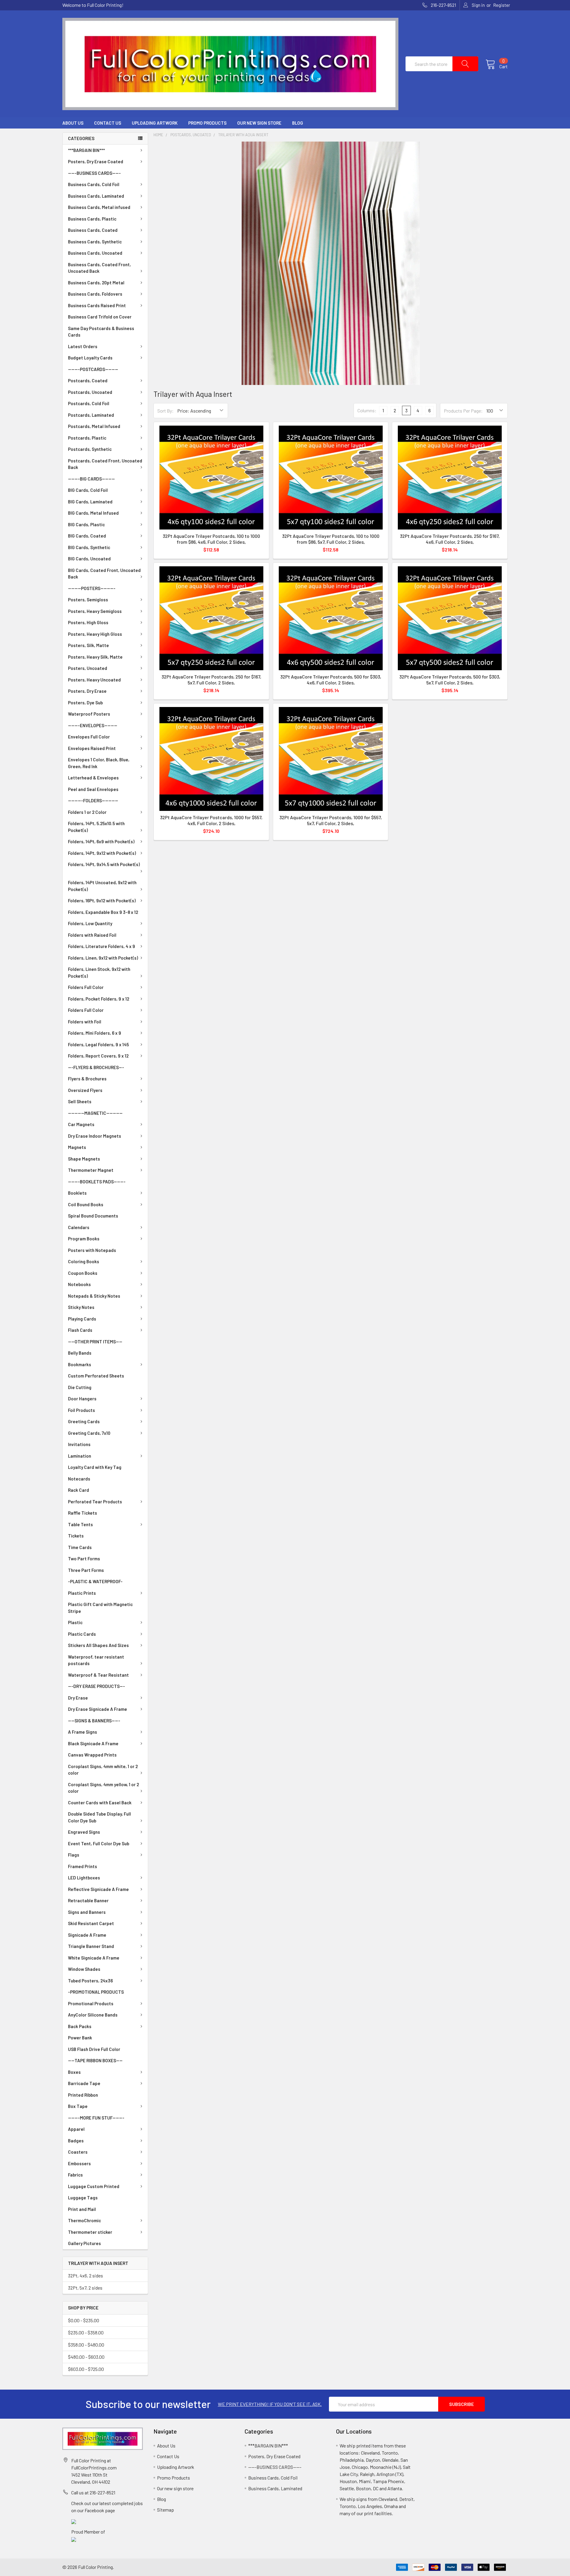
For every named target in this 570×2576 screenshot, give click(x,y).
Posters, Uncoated (88, 668)
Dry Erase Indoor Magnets (95, 1136)
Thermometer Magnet (91, 1170)
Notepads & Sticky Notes (94, 1296)
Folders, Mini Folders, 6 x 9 (95, 1033)
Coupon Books (83, 1273)
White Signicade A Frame (94, 1958)
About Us (73, 123)
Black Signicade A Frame (93, 1743)
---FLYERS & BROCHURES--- (96, 1067)
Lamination (80, 1456)
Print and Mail (82, 2209)
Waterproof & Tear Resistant (98, 1675)
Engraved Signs (84, 1832)
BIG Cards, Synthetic (89, 547)
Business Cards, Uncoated (95, 253)
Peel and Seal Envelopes (93, 789)
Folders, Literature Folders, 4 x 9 (102, 946)
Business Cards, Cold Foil (94, 184)
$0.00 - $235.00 (84, 2320)
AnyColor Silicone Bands (93, 2015)
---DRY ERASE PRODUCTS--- (96, 1686)
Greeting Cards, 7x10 (89, 1433)
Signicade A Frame (87, 1935)
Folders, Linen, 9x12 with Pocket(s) (103, 958)
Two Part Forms (84, 1559)
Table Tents (80, 1524)
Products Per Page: (463, 411)
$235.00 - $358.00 (86, 2332)
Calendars (79, 1227)
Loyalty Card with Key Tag (95, 1467)
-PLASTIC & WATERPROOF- (95, 1581)
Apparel (76, 2129)
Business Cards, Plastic (92, 219)
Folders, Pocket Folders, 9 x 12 (99, 999)
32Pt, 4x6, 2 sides (85, 2275)
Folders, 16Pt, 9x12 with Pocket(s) (102, 901)
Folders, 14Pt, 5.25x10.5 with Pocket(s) (96, 827)
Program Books (84, 1239)
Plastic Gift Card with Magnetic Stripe (100, 1608)
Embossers (79, 2163)
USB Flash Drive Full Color (94, 2049)
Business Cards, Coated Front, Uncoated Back (99, 268)
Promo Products (207, 123)
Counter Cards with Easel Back (100, 1803)
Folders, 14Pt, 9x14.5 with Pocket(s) (104, 864)
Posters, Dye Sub (85, 703)
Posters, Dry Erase (87, 691)
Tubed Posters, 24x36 (90, 1981)
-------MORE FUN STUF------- (96, 2118)
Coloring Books (84, 1261)
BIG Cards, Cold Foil (88, 490)
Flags (74, 1855)
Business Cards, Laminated (96, 196)
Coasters (78, 2152)
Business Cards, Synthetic (95, 242)
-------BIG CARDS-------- (91, 479)
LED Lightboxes (84, 1878)
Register (502, 5)
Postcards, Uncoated (90, 392)
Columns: (367, 410)
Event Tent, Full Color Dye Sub (99, 1843)
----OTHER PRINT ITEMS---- (95, 1342)
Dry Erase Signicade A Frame (98, 1709)
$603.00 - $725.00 (86, 2369)
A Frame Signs (83, 1732)
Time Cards (80, 1547)
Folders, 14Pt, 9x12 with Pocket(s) (102, 853)
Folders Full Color (86, 987)
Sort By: (166, 411)
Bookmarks (80, 1364)
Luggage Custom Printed (94, 2186)
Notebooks (79, 1284)
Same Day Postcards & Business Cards (101, 332)
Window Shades (84, 1969)
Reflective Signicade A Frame (98, 1889)
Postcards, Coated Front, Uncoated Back (105, 464)
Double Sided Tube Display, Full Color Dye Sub (99, 1817)
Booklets (77, 1193)
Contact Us (108, 123)
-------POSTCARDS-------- (93, 369)
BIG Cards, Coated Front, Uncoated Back (104, 574)
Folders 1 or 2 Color (87, 812)
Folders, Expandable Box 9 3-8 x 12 (103, 912)
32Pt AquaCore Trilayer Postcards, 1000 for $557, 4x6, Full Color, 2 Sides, (211, 820)
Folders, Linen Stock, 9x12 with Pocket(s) (99, 972)
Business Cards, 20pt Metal (96, 283)
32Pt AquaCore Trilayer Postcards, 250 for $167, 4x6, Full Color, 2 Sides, (450, 539)
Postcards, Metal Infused (94, 426)
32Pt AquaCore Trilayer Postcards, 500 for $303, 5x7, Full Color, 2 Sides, (450, 680)
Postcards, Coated (88, 381)
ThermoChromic (84, 2220)
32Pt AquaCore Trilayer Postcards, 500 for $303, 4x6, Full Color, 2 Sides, (331, 680)
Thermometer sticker (90, 2232)
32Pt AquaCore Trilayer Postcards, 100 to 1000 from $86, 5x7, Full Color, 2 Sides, (331, 539)
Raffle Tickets (83, 1513)
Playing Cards (82, 1319)
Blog (298, 123)
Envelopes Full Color (89, 737)
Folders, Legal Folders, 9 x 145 (98, 1044)
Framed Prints (83, 1866)
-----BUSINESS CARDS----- (94, 173)
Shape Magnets (84, 1159)
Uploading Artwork (155, 123)
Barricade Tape (84, 2083)
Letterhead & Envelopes (93, 778)
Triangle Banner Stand (91, 1946)
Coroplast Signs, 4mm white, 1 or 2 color (103, 1770)
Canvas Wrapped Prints (92, 1755)
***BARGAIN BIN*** (86, 150)
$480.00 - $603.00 (86, 2357)
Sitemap (166, 2510)
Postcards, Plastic (87, 438)
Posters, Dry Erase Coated (96, 161)
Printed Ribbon (83, 2095)
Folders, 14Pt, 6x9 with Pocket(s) (101, 841)
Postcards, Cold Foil (89, 403)
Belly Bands (80, 1353)
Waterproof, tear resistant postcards (96, 1660)
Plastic (75, 1622)
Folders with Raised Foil (92, 935)
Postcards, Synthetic (90, 449)
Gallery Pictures (84, 2243)
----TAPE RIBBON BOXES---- (95, 2060)
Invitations (79, 1444)
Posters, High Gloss (88, 622)
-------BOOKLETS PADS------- (97, 1182)
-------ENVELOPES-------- (93, 725)
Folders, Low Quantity (90, 923)
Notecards (79, 1479)
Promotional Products (91, 2003)
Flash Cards (80, 1330)
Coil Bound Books (86, 1204)
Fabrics (75, 2175)
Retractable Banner (88, 1900)
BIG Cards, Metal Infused (93, 513)
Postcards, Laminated (91, 415)
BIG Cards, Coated (87, 536)
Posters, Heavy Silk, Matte (95, 657)
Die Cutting (80, 1387)
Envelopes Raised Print (92, 748)
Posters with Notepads (92, 1250)
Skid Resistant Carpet (91, 1923)
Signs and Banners (87, 1912)
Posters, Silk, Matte (88, 645)
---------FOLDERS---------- (93, 800)
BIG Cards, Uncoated (89, 559)
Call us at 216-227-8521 (93, 2492)
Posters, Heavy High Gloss (95, 634)
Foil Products (81, 1410)
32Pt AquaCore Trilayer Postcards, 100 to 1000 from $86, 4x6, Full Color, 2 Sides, (211, 539)
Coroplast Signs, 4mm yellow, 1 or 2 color (103, 1788)
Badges (76, 2141)
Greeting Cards (84, 1421)
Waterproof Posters (89, 714)
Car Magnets (81, 1124)
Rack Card (79, 1490)
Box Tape (78, 2106)
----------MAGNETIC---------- (95, 1113)
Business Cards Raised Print (97, 305)
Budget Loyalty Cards (90, 358)
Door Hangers (82, 1399)
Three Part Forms (86, 1570)
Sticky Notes (81, 1307)
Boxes (74, 2072)
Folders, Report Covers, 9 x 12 (98, 1056)
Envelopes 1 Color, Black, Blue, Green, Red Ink (99, 763)
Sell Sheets (80, 1101)
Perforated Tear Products (95, 1502)
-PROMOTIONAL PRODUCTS (96, 1992)
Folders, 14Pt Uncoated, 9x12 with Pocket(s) (102, 886)
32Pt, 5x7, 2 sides (85, 2288)
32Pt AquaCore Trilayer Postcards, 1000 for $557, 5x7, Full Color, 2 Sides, (331, 820)
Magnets (77, 1147)
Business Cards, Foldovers (95, 294)
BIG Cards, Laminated (90, 502)
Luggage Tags (83, 2198)
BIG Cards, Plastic (86, 524)
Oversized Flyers (85, 1090)
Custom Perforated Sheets (96, 1376)
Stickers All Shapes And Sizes (98, 1645)
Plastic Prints (82, 1593)
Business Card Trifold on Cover (100, 317)
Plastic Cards (82, 1634)
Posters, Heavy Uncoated (94, 680)
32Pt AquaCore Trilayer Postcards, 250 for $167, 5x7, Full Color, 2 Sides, (211, 680)
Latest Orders (83, 346)
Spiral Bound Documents (93, 1216)
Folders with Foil (85, 1022)
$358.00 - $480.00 (86, 2345)
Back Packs (80, 2026)
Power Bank (80, 2038)
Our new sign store (259, 123)
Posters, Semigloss (88, 600)
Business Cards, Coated (93, 230)
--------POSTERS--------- (92, 588)
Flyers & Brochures (87, 1079)
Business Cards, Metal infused (99, 207)
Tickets (76, 1536)
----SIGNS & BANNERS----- (94, 1721)
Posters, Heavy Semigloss (95, 611)
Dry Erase (78, 1698)
